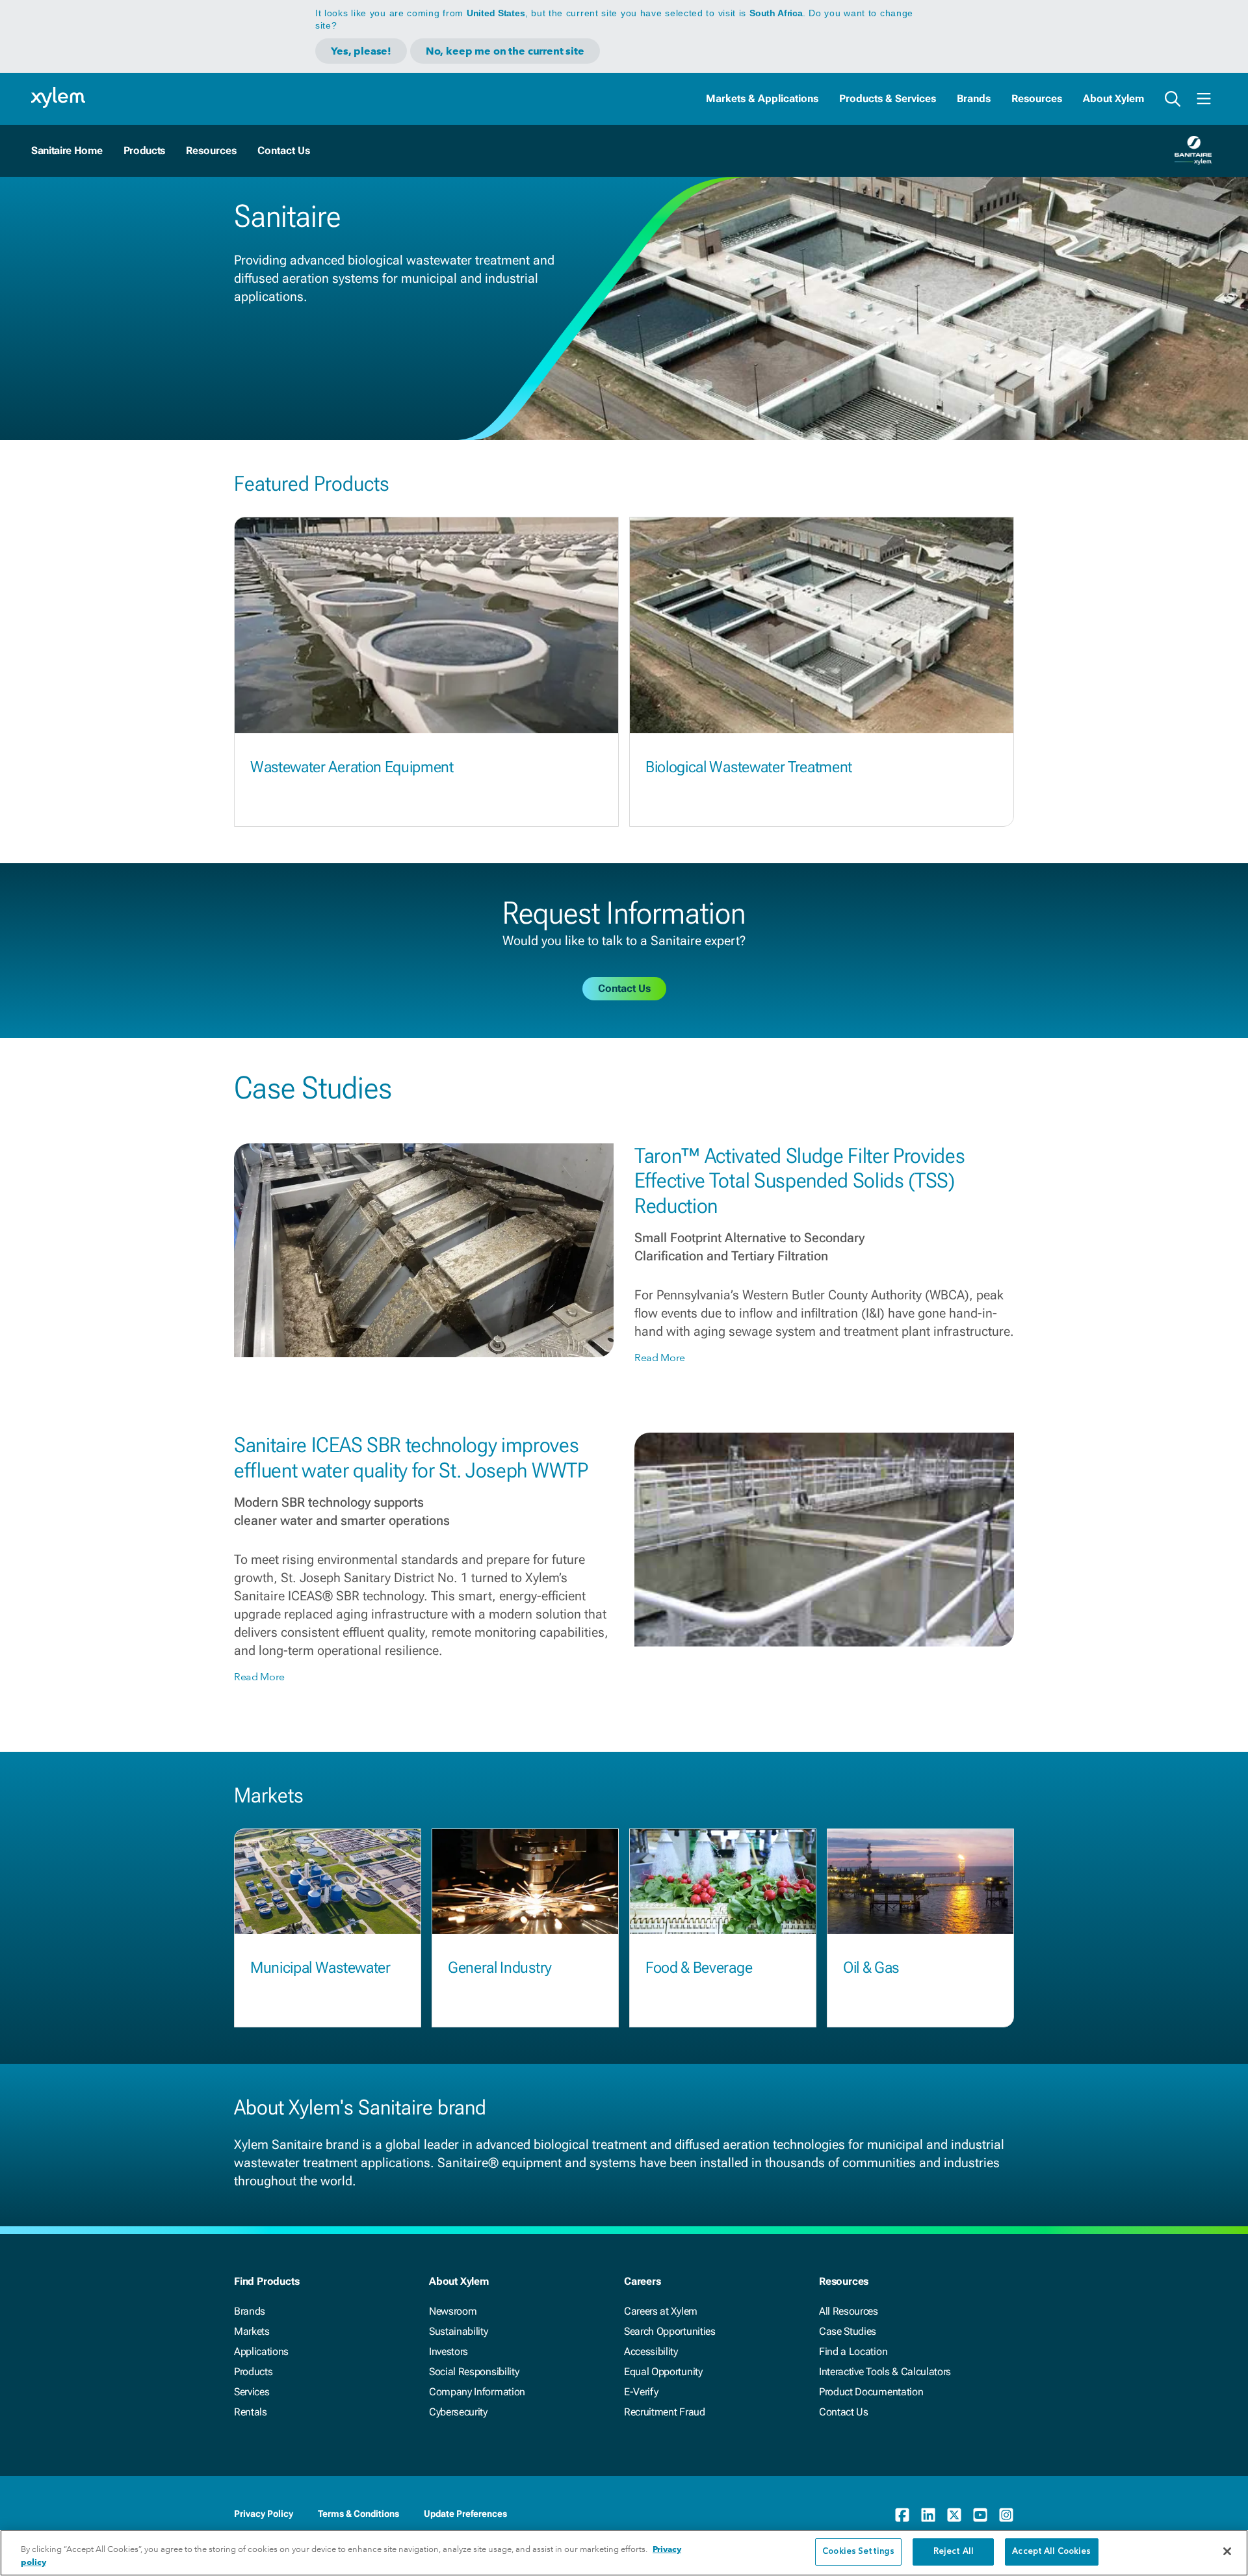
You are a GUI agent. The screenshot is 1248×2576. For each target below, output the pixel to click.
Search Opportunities (670, 2331)
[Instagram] (1006, 2515)
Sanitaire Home (67, 150)
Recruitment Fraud (665, 2412)
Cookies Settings (858, 2552)
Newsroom (453, 2311)
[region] (624, 2553)
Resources (1037, 98)
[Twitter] (954, 2515)
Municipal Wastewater (320, 1968)
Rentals (251, 2412)
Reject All (954, 2552)
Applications (261, 2351)
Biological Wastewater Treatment (749, 767)
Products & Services (888, 98)
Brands (974, 98)
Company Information (477, 2392)
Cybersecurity (458, 2412)
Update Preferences (465, 2514)
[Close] (1227, 2551)
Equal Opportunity (663, 2372)
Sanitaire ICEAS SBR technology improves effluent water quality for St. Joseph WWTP (411, 1457)
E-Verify (641, 2392)
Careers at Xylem (661, 2311)
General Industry (500, 1968)
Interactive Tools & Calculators (885, 2372)
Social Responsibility (474, 2372)
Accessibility (651, 2351)
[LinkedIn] (928, 2515)
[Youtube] (980, 2515)
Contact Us (844, 2412)
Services (252, 2392)
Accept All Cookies (1051, 2552)
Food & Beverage (699, 1968)
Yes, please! (361, 51)
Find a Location (853, 2351)
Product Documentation (871, 2392)
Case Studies (848, 2331)
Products (144, 150)
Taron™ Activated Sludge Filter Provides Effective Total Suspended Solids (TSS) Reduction (800, 1181)
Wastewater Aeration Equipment (352, 767)
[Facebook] (902, 2515)
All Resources (849, 2311)
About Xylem (1113, 98)
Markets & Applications (762, 98)
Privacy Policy (264, 2514)
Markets (252, 2331)
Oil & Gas (871, 1968)
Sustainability (459, 2331)
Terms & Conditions (358, 2514)
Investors (448, 2351)
